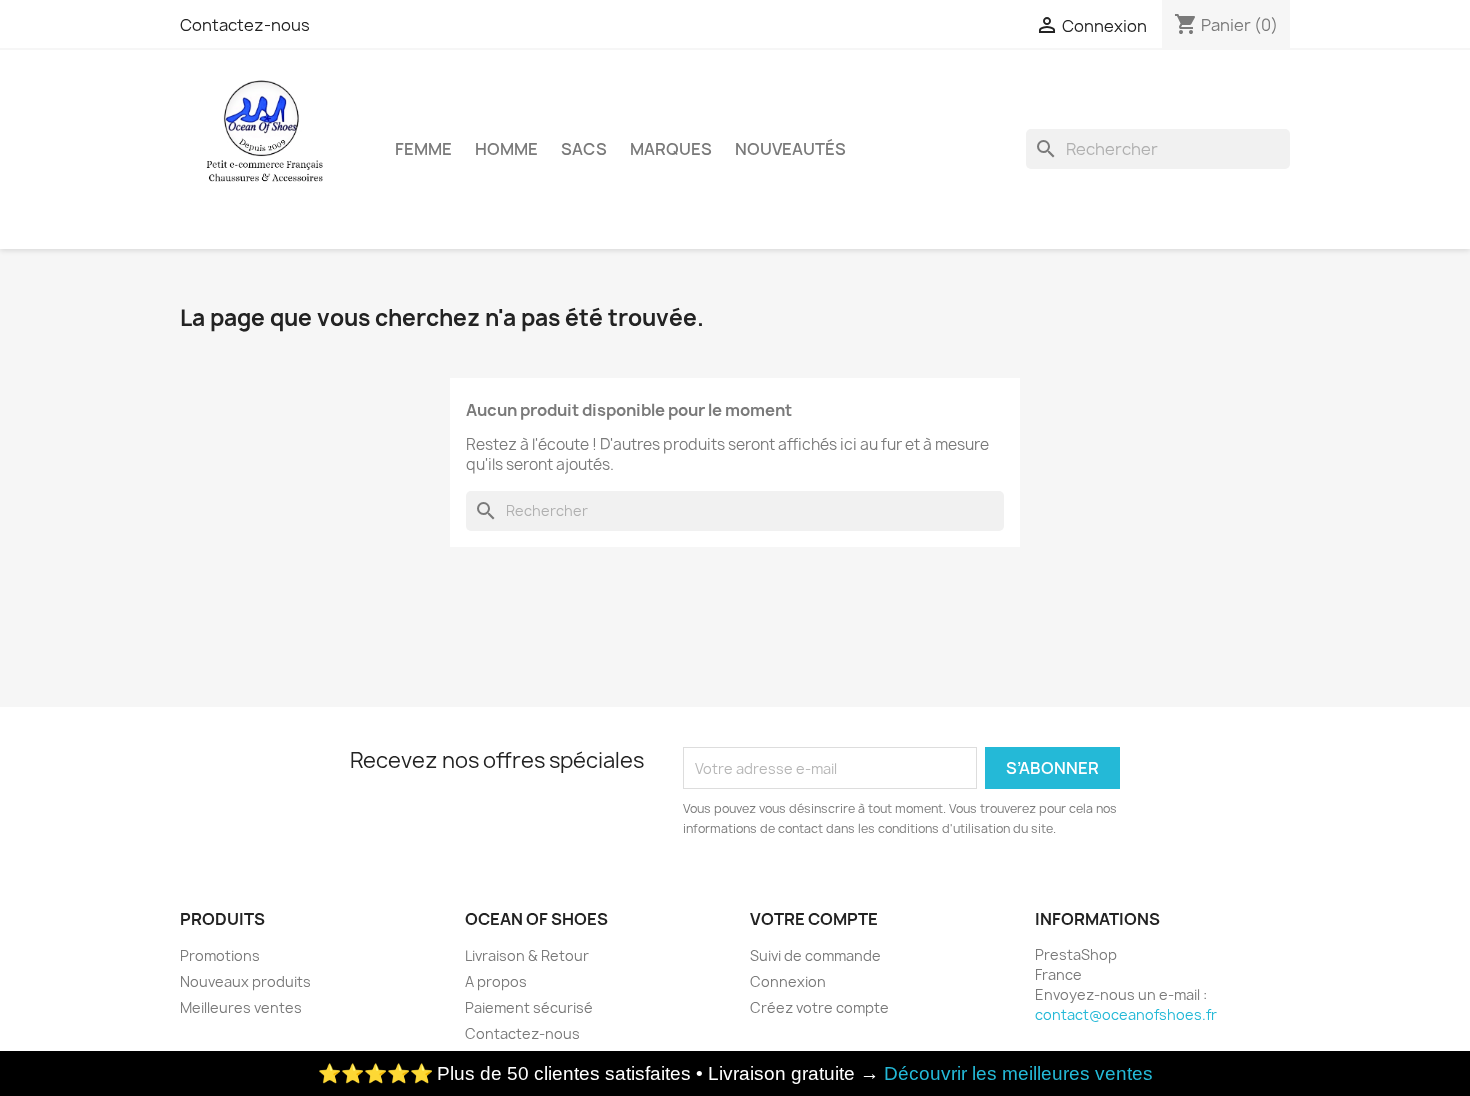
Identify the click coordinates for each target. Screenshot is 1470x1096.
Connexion (788, 981)
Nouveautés (790, 149)
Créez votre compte (819, 1007)
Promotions (220, 955)
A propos (496, 981)
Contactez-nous (245, 25)
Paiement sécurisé (529, 1007)
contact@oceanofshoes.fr (1126, 1014)
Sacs (584, 149)
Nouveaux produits (245, 981)
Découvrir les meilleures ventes (1018, 1073)
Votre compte (814, 919)
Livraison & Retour (527, 955)
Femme (423, 149)
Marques (671, 149)
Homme (506, 149)
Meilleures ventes (241, 1007)
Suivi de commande (815, 955)
